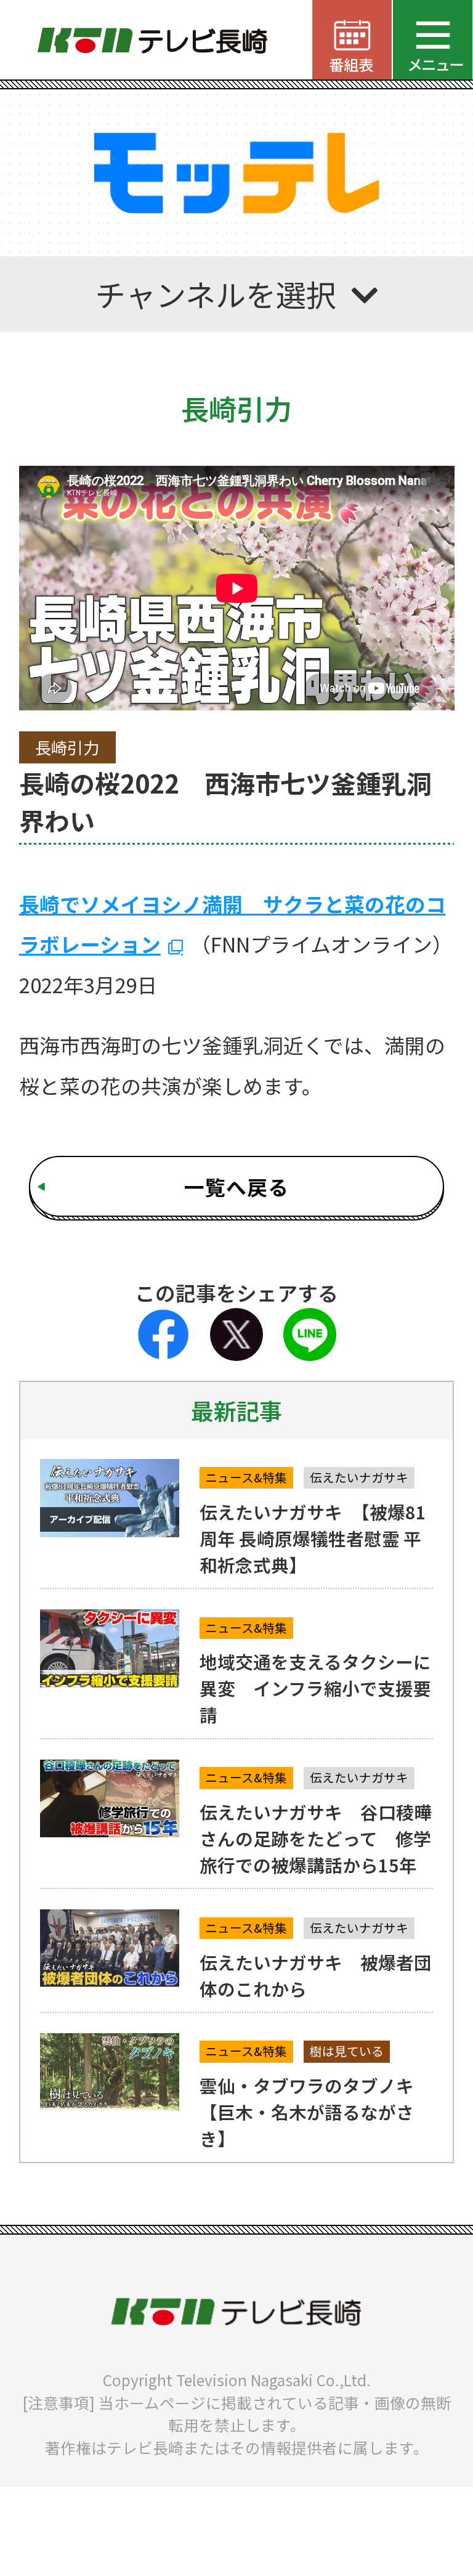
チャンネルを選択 (216, 294)
